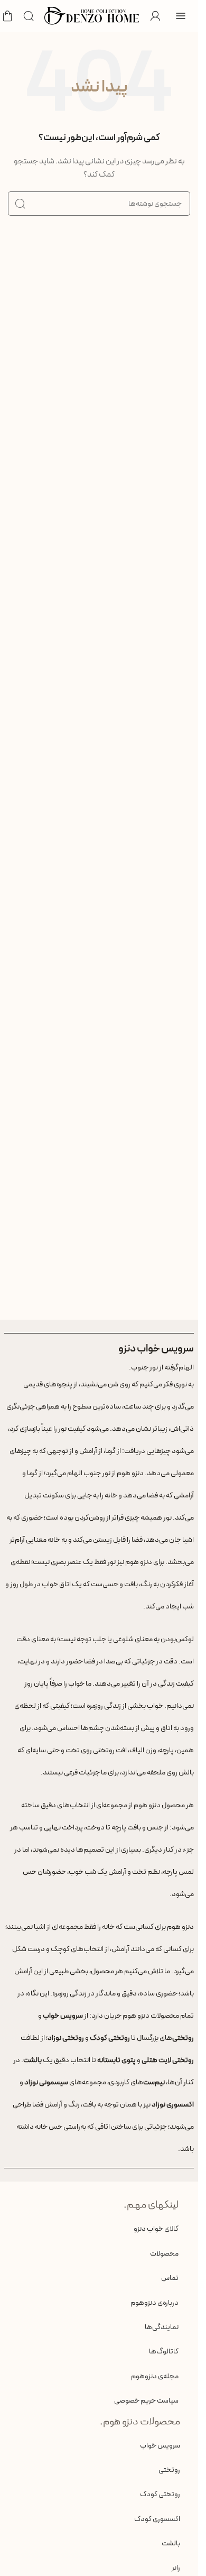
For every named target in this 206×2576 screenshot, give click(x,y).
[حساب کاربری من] (155, 16)
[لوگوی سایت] (92, 15)
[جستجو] (29, 16)
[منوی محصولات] (181, 16)
